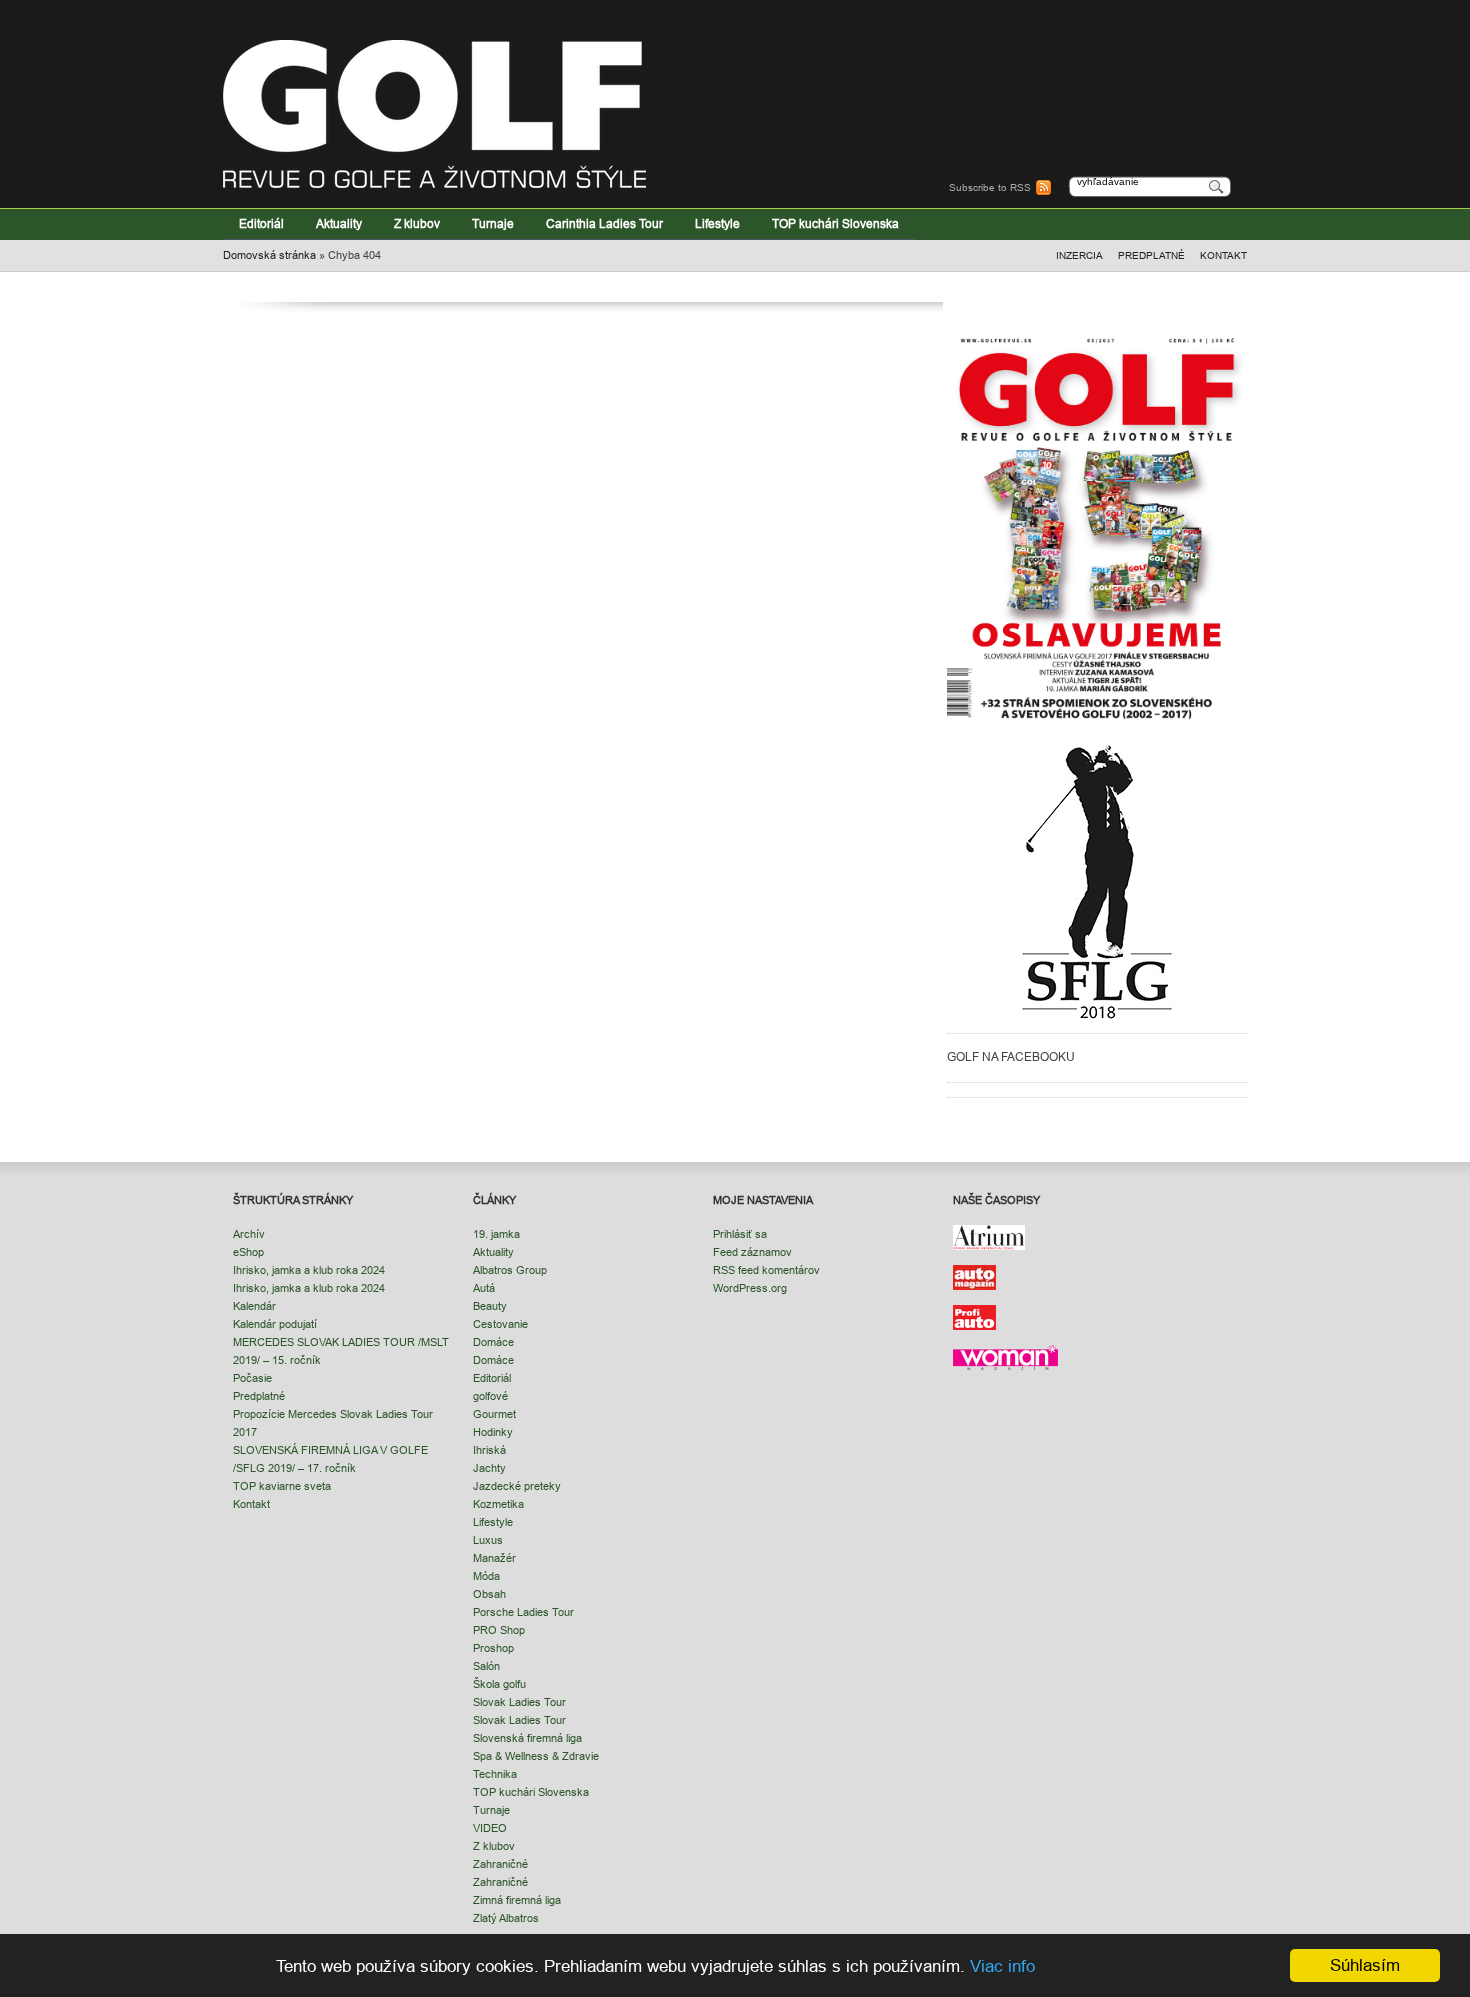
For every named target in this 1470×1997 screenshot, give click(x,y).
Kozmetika (498, 1504)
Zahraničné (500, 1864)
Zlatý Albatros (506, 1918)
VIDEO (490, 1828)
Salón (486, 1666)
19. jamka (496, 1234)
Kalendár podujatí (275, 1324)
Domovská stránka (269, 255)
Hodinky (493, 1432)
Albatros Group (510, 1270)
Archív (249, 1234)
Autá (484, 1288)
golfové (490, 1396)
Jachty (489, 1468)
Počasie (252, 1378)
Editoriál (261, 223)
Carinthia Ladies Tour (604, 223)
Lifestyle (717, 223)
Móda (486, 1576)
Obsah (489, 1594)
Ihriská (489, 1450)
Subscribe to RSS (990, 187)
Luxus (488, 1540)
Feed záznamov (752, 1252)
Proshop (493, 1648)
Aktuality (339, 223)
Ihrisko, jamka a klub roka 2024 (309, 1270)
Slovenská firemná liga (527, 1738)
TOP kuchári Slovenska (835, 223)
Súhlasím (1365, 1965)
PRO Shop (499, 1630)
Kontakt (1223, 255)
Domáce (493, 1342)
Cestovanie (500, 1324)
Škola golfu (499, 1684)
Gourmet (494, 1414)
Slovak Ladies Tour (519, 1702)
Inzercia (1079, 255)
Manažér (494, 1558)
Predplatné (1151, 255)
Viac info (1002, 1966)
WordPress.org (750, 1288)
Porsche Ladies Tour (523, 1612)
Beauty (490, 1306)
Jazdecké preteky (517, 1486)
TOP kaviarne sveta (282, 1486)
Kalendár (254, 1306)
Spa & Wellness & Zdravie (536, 1756)
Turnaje (493, 223)
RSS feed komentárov (766, 1270)
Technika (495, 1774)
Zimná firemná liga (517, 1900)
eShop (248, 1252)
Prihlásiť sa (740, 1234)
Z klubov (417, 223)
